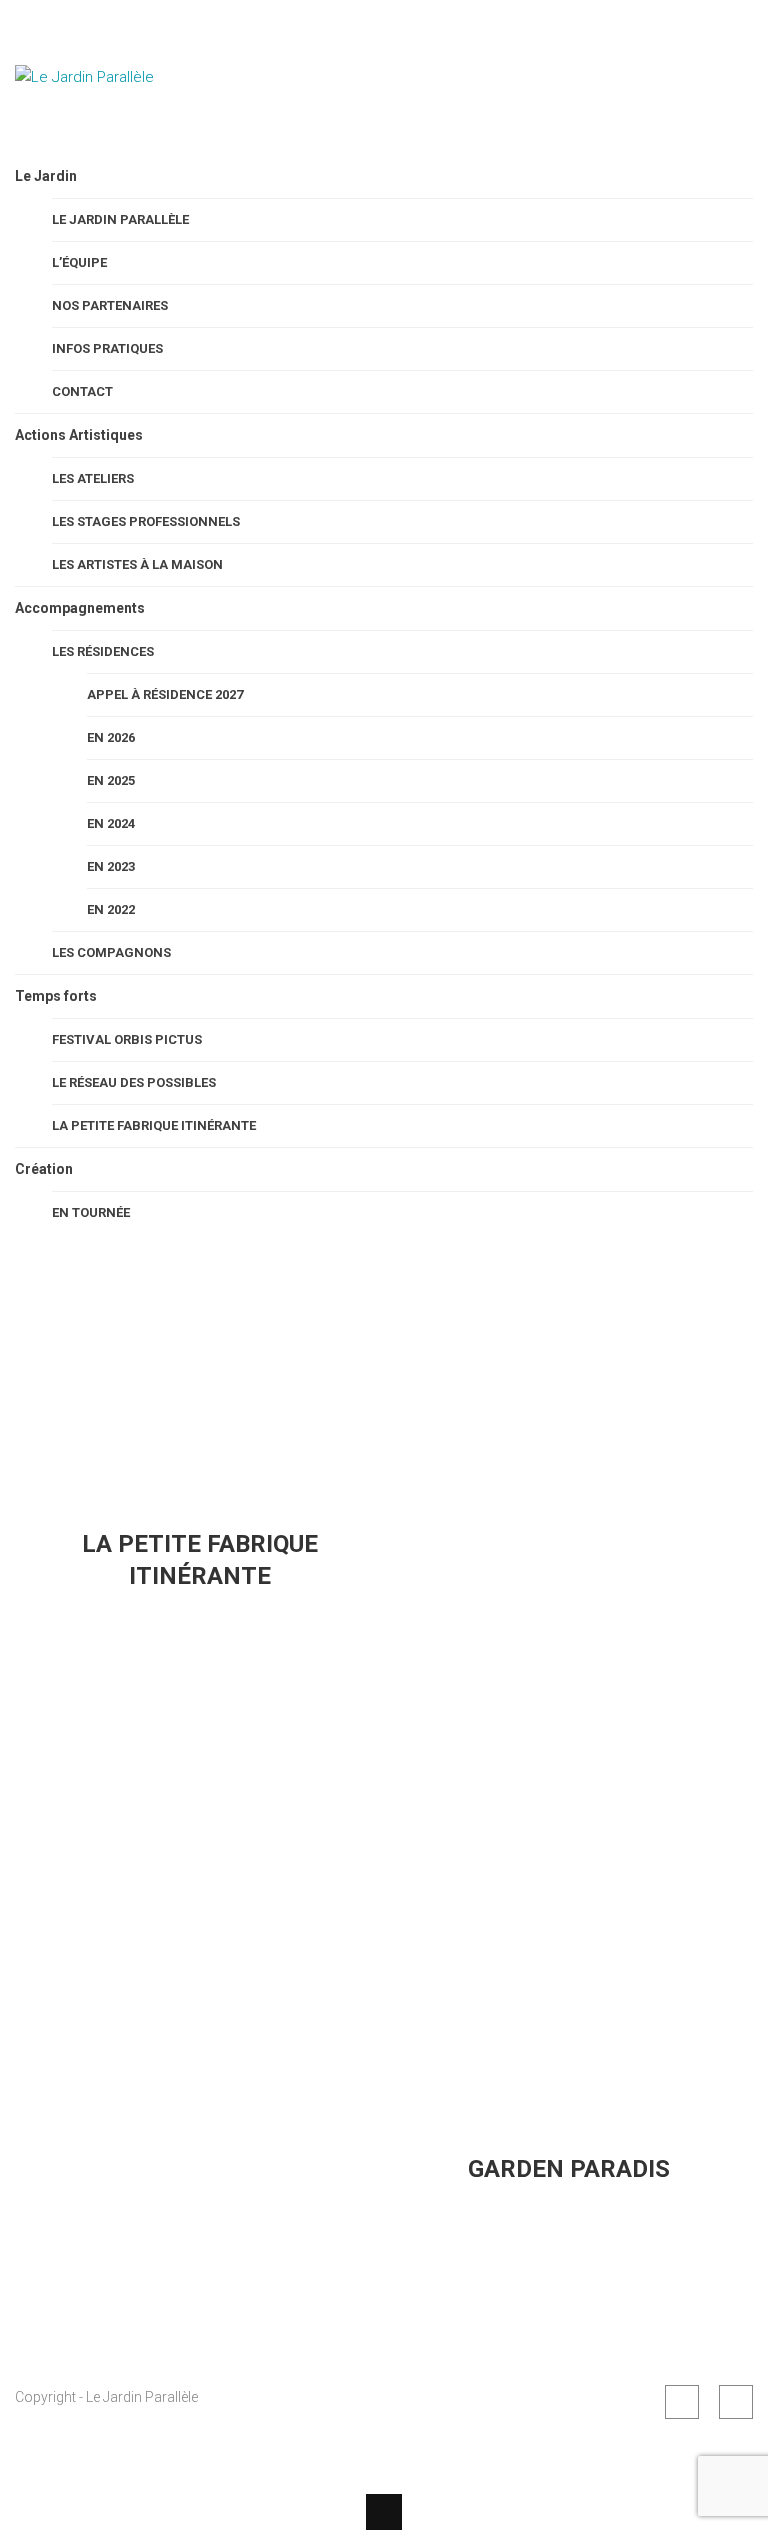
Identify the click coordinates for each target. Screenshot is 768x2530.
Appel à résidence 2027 (165, 694)
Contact (82, 391)
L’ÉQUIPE (79, 262)
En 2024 (111, 823)
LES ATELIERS (93, 478)
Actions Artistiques (79, 435)
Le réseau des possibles (134, 1082)
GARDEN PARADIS (569, 2169)
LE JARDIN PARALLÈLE (120, 219)
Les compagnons (111, 952)
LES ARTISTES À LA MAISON (137, 564)
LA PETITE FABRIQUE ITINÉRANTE (154, 1125)
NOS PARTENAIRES (110, 305)
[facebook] (682, 2402)
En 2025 (111, 780)
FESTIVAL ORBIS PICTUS (127, 1039)
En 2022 (111, 909)
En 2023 (111, 866)
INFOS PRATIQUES (107, 348)
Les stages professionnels (146, 521)
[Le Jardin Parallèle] (115, 128)
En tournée (91, 1212)
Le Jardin (46, 176)
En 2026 (111, 737)
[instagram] (736, 2402)
